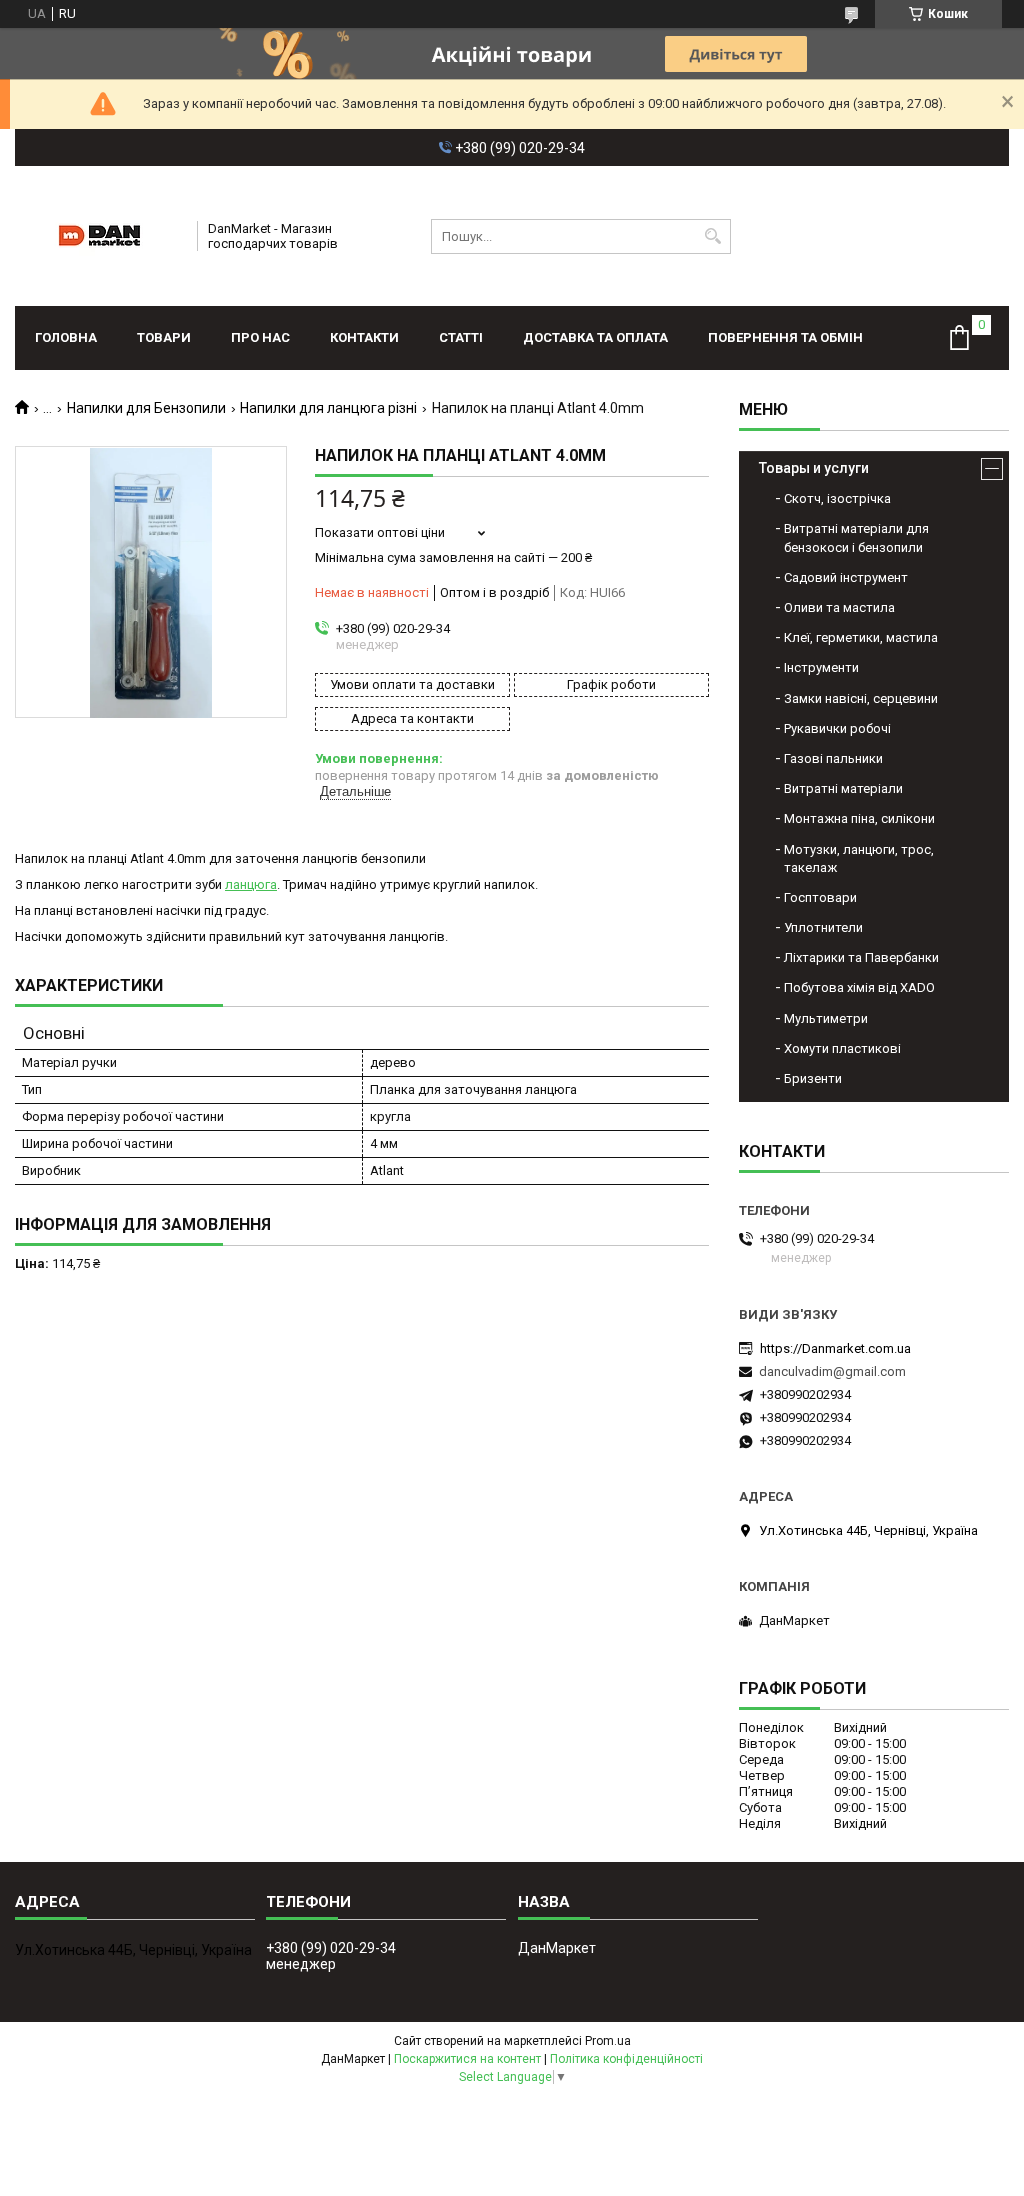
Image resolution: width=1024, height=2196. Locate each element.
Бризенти (813, 1078)
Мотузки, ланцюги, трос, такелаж (859, 858)
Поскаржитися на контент (467, 2059)
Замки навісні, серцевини (861, 698)
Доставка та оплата (595, 337)
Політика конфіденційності (626, 2059)
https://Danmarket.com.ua (835, 1348)
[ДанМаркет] (99, 236)
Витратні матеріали (843, 788)
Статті (461, 337)
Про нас (260, 337)
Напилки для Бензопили (146, 408)
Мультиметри (826, 1018)
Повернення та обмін (785, 337)
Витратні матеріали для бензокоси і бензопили (856, 537)
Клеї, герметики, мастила (861, 637)
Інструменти (821, 667)
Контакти (364, 337)
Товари (164, 337)
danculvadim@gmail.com (832, 1371)
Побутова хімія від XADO (859, 987)
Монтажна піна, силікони (859, 818)
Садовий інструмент (846, 577)
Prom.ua (608, 2041)
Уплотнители (823, 927)
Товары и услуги (814, 468)
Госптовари (820, 897)
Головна (66, 337)
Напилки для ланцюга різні (328, 408)
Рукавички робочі (837, 728)
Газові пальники (833, 758)
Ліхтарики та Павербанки (861, 957)
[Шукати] (713, 236)
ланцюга (251, 884)
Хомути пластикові (842, 1048)
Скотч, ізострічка (837, 498)
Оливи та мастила (839, 607)
